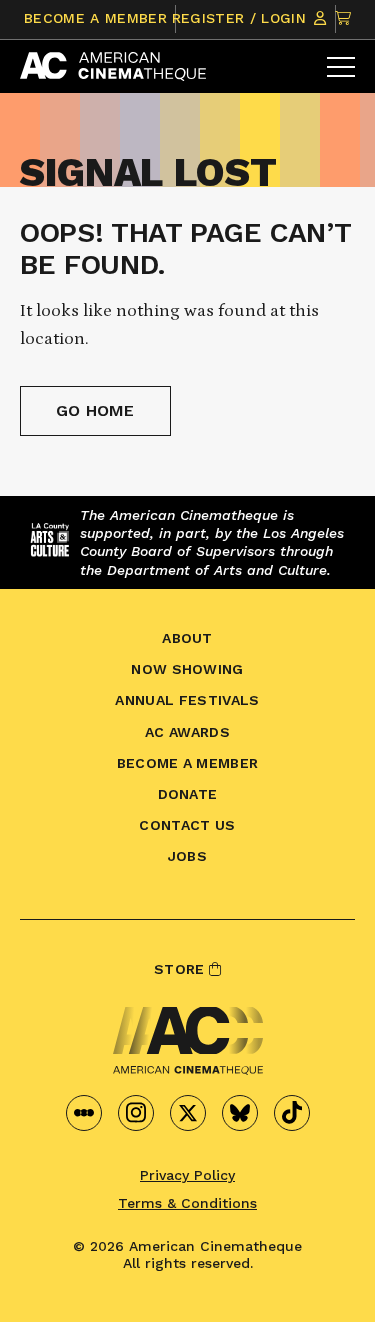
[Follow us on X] (188, 1113)
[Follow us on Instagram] (136, 1113)
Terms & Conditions (187, 1203)
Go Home (95, 410)
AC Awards (187, 732)
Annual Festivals (187, 700)
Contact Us (187, 825)
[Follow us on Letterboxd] (84, 1113)
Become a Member (95, 18)
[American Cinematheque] (113, 66)
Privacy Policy (187, 1175)
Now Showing (187, 669)
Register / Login (241, 18)
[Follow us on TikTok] (292, 1113)
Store (181, 969)
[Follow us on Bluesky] (240, 1113)
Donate (188, 794)
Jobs (187, 856)
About (187, 638)
